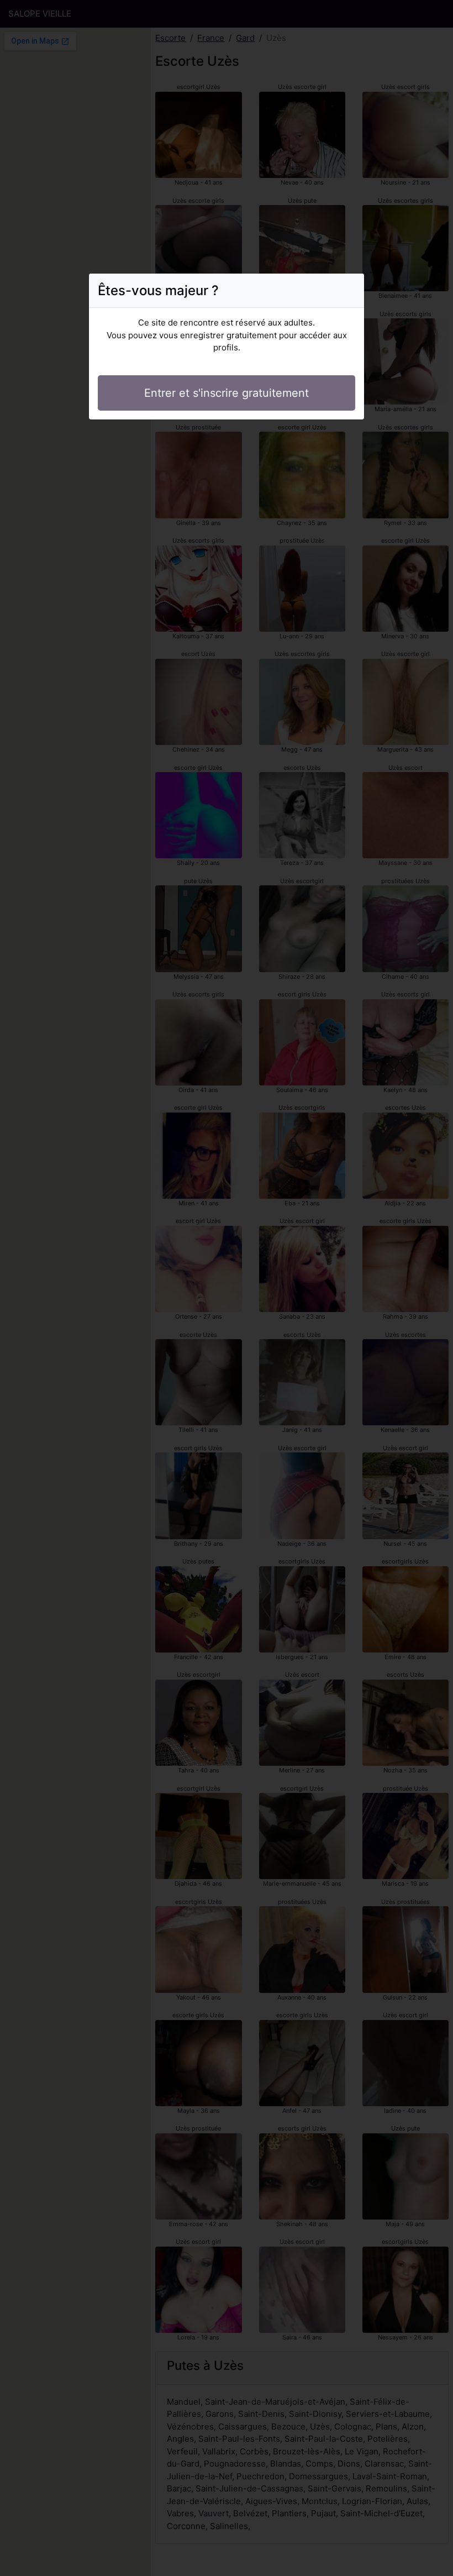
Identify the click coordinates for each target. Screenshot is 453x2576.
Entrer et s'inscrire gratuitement (227, 393)
